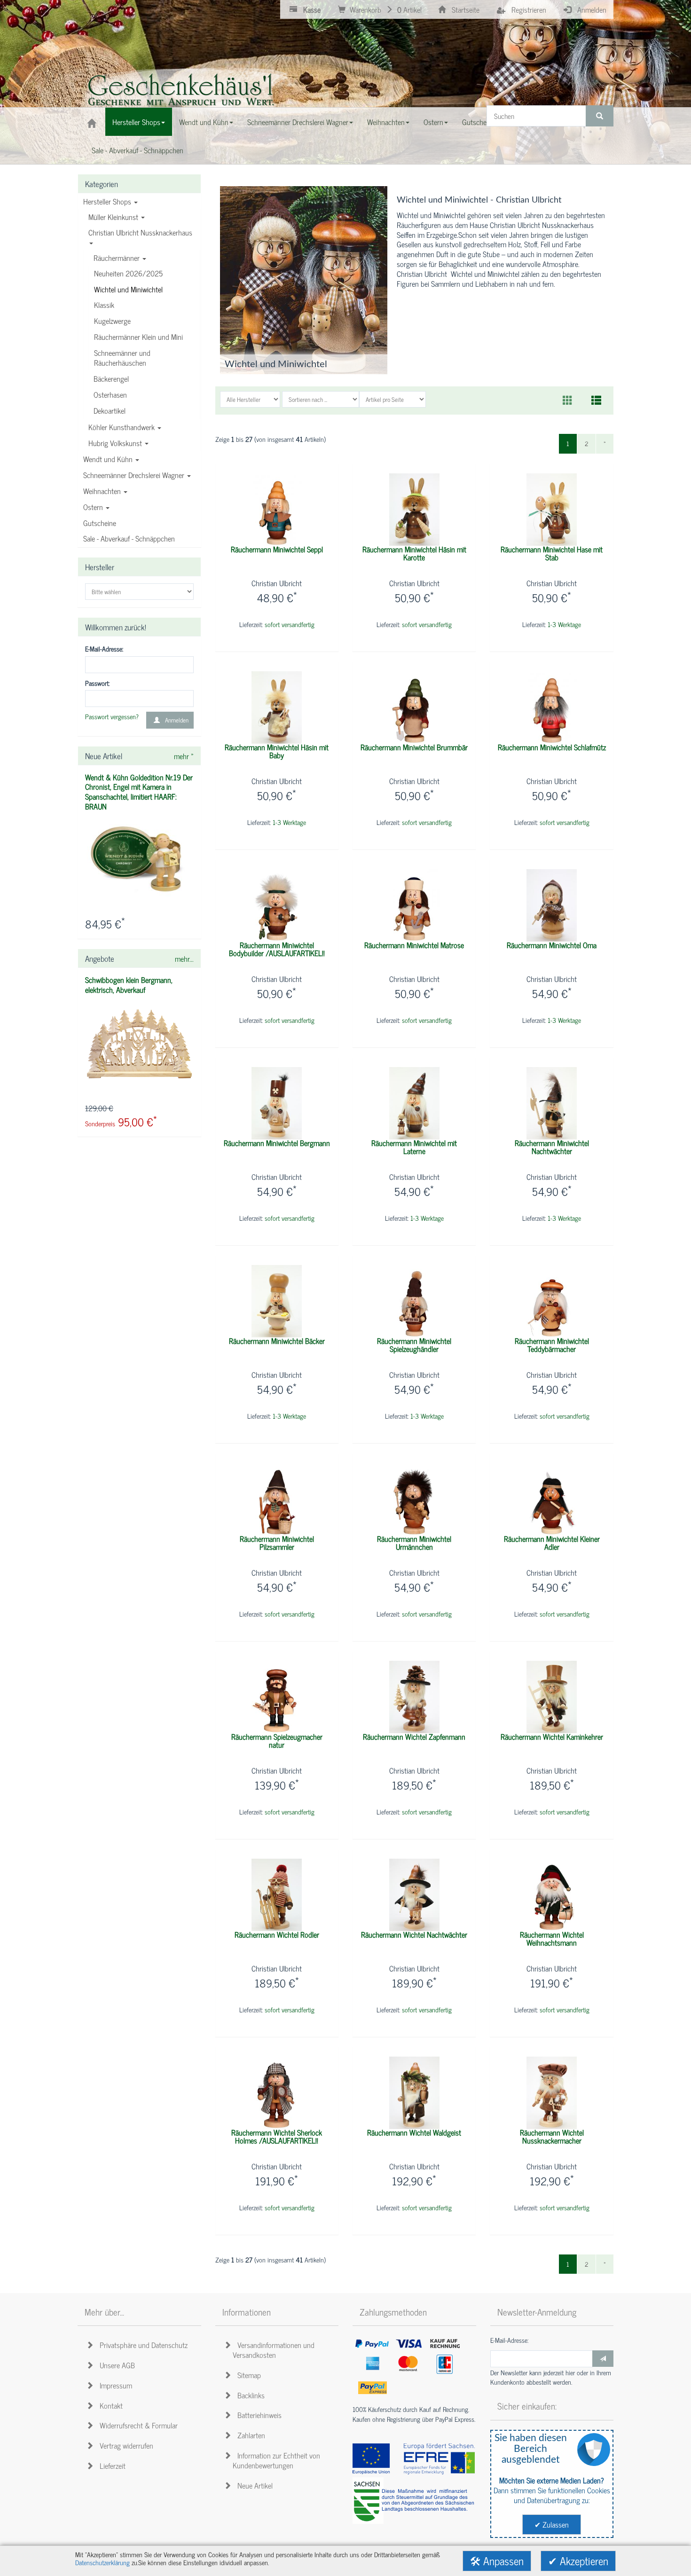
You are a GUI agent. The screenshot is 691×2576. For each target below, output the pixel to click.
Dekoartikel (110, 410)
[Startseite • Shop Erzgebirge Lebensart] (183, 92)
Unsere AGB (115, 2365)
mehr (184, 756)
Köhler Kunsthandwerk (122, 427)
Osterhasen (110, 394)
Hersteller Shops (108, 201)
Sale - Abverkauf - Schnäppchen (129, 538)
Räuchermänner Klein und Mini (138, 337)
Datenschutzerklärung (102, 2562)
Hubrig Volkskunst (116, 443)
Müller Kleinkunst (114, 217)
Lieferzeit (111, 2466)
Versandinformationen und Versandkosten (274, 2350)
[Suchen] (600, 116)
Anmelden (175, 720)
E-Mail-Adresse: (104, 649)
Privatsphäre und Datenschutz (142, 2345)
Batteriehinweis (258, 2415)
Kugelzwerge (112, 321)
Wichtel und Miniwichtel (128, 289)
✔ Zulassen (552, 2524)
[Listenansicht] (596, 401)
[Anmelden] (603, 2359)
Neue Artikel (253, 2485)
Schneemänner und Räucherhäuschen (122, 357)
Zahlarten (249, 2435)
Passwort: (97, 683)
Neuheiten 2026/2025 (128, 273)
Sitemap (247, 2375)
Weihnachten (103, 491)
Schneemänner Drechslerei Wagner (135, 475)
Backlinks (249, 2395)
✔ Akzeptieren (578, 2561)
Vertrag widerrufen (125, 2445)
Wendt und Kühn (109, 459)
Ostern (94, 507)
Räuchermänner (118, 258)
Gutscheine (100, 523)
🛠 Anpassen (497, 2561)
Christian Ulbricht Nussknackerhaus (140, 232)
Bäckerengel (111, 378)
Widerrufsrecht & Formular (137, 2425)
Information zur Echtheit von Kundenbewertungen (276, 2460)
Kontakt (109, 2405)
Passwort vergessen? (112, 717)
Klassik (104, 305)
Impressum (114, 2385)
